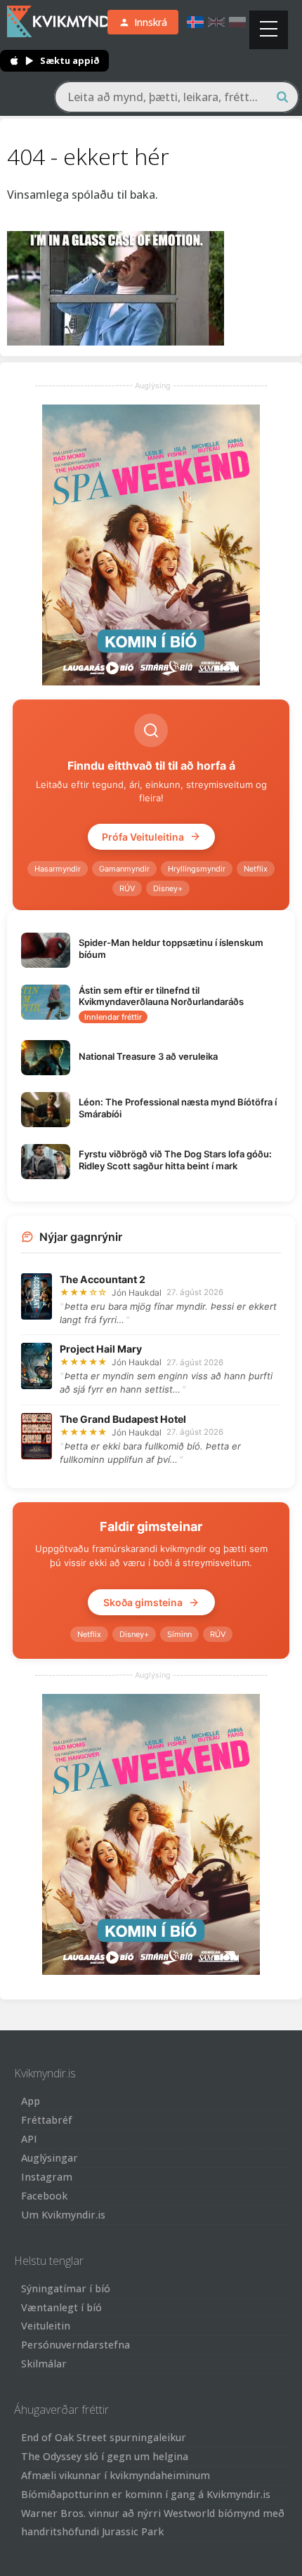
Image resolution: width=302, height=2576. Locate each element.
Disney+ (168, 888)
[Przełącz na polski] (237, 22)
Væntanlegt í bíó (61, 2307)
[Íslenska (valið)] (195, 22)
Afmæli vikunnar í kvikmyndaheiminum (116, 2475)
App (31, 2101)
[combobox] (177, 97)
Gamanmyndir (124, 869)
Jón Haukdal (137, 1293)
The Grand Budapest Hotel (123, 1419)
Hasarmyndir (58, 869)
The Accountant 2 (103, 1279)
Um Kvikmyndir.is (63, 2215)
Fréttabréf (47, 2120)
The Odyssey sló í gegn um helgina (105, 2456)
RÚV (127, 888)
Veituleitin (46, 2326)
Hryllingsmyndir (197, 869)
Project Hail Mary (101, 1349)
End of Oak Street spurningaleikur (104, 2437)
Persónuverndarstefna (75, 2345)
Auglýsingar (50, 2158)
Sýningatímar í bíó (66, 2288)
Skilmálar (44, 2364)
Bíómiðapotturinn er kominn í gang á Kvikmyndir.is (146, 2494)
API (29, 2139)
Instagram (47, 2177)
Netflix (256, 869)
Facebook (44, 2196)
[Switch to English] (216, 22)
